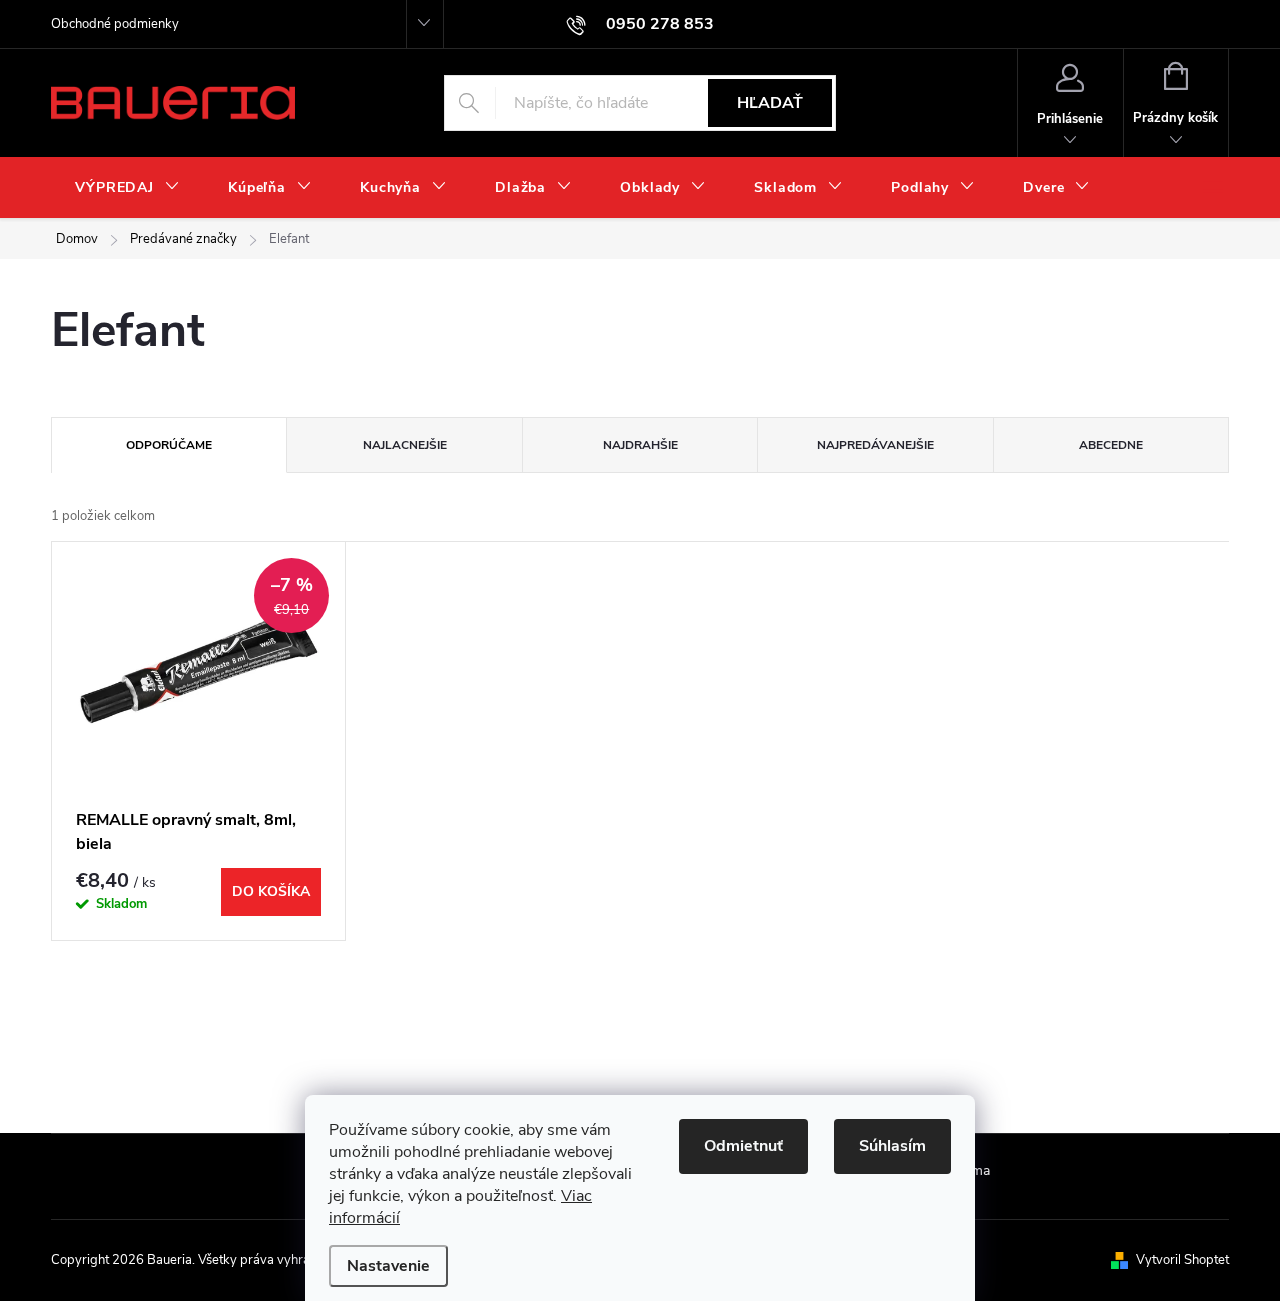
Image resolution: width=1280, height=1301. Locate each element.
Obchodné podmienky (115, 24)
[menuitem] (127, 188)
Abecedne (1111, 445)
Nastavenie (388, 1266)
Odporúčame (169, 445)
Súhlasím (892, 1146)
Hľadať (770, 103)
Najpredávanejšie (875, 445)
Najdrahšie (640, 445)
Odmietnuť (743, 1146)
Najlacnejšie (405, 445)
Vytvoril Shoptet (1182, 1260)
